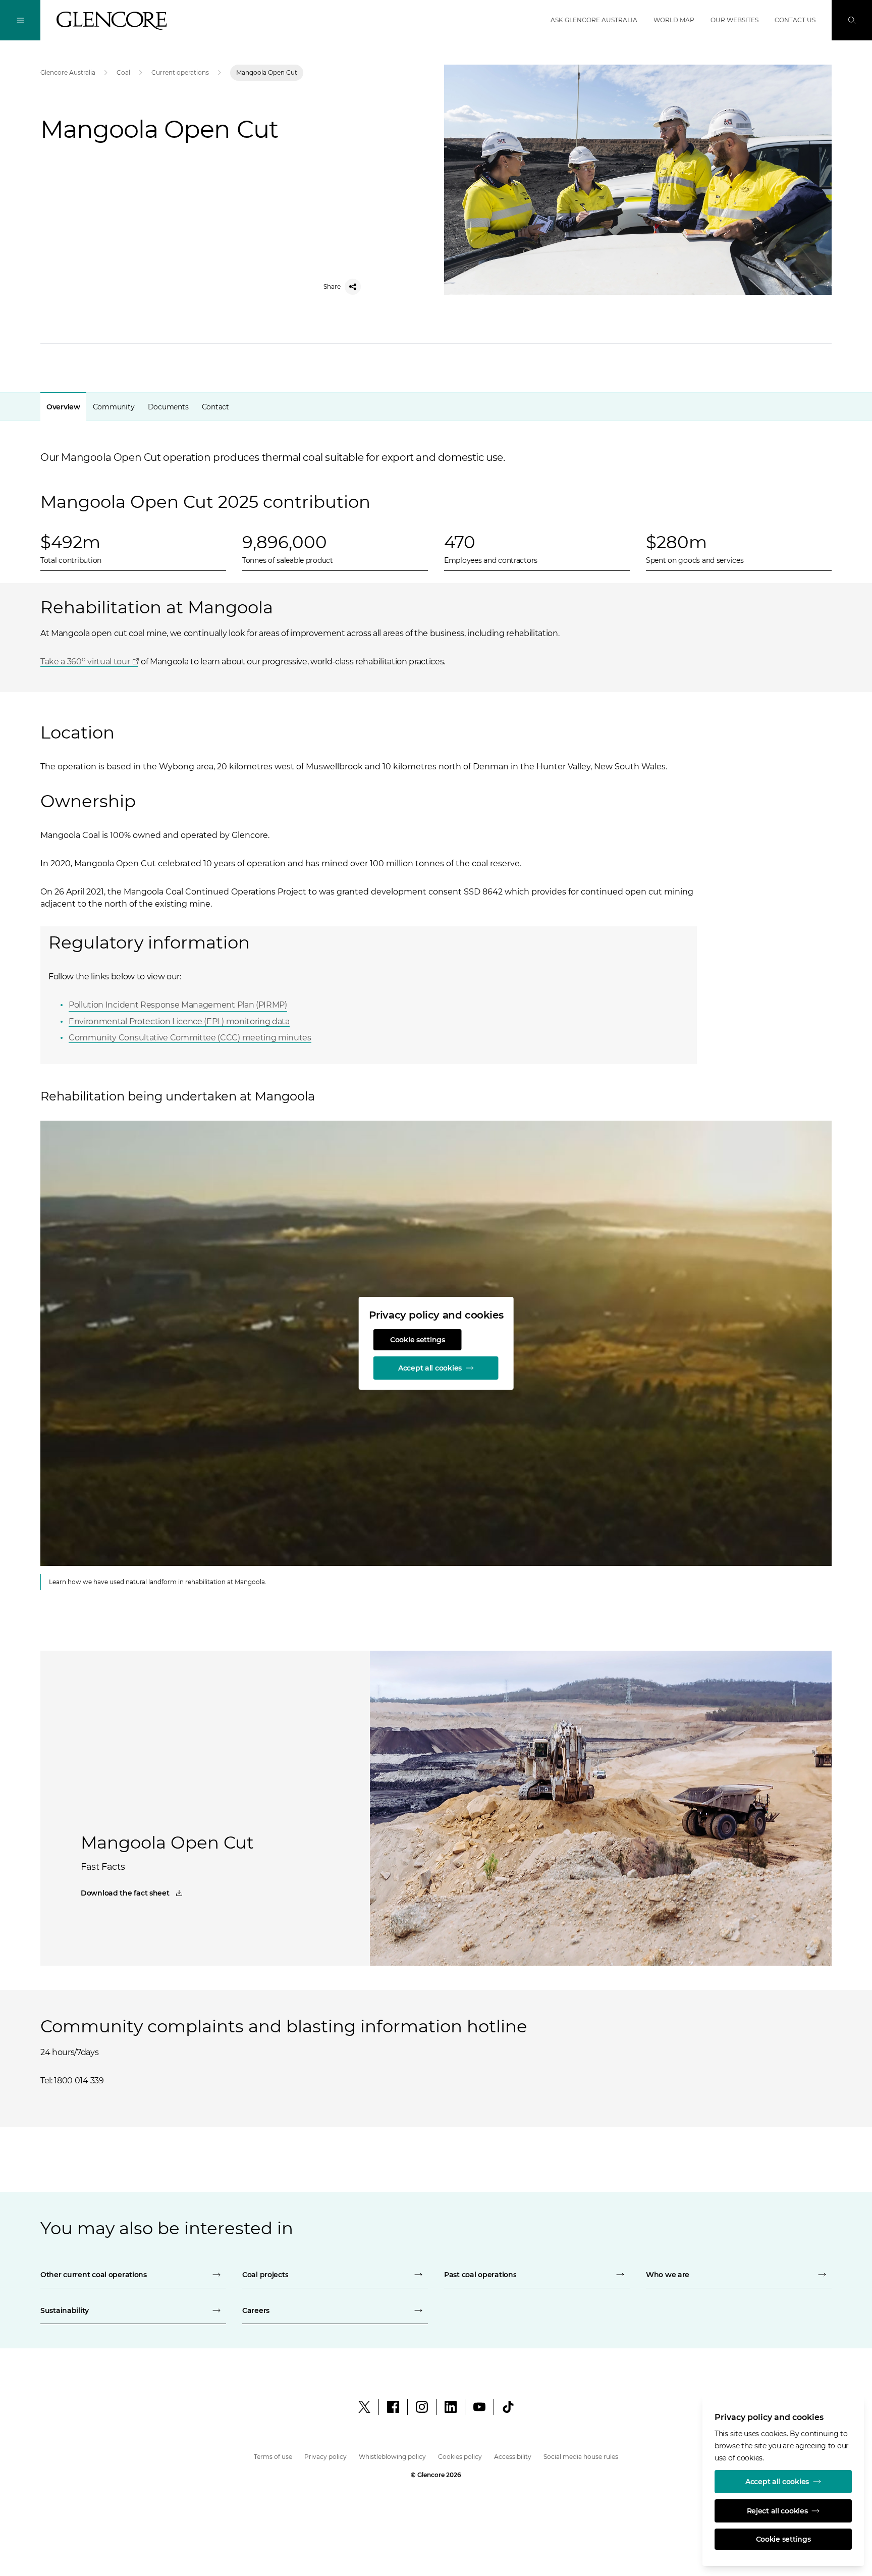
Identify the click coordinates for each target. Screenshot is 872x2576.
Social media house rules (581, 2457)
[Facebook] (393, 2407)
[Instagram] (422, 2407)
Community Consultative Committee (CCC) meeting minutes (190, 1038)
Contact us (795, 20)
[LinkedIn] (451, 2407)
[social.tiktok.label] (508, 2407)
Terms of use (273, 2457)
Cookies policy (460, 2457)
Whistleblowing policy (392, 2457)
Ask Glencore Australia (594, 20)
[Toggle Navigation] (20, 20)
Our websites (734, 20)
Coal (123, 72)
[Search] (852, 20)
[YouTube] (479, 2407)
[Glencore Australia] (112, 21)
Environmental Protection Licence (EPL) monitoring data (179, 1021)
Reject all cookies (777, 2511)
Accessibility (513, 2457)
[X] (364, 2407)
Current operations (180, 72)
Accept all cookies (430, 1368)
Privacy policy (325, 2457)
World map (674, 20)
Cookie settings (418, 1340)
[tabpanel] (436, 997)
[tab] (63, 407)
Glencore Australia (68, 72)
